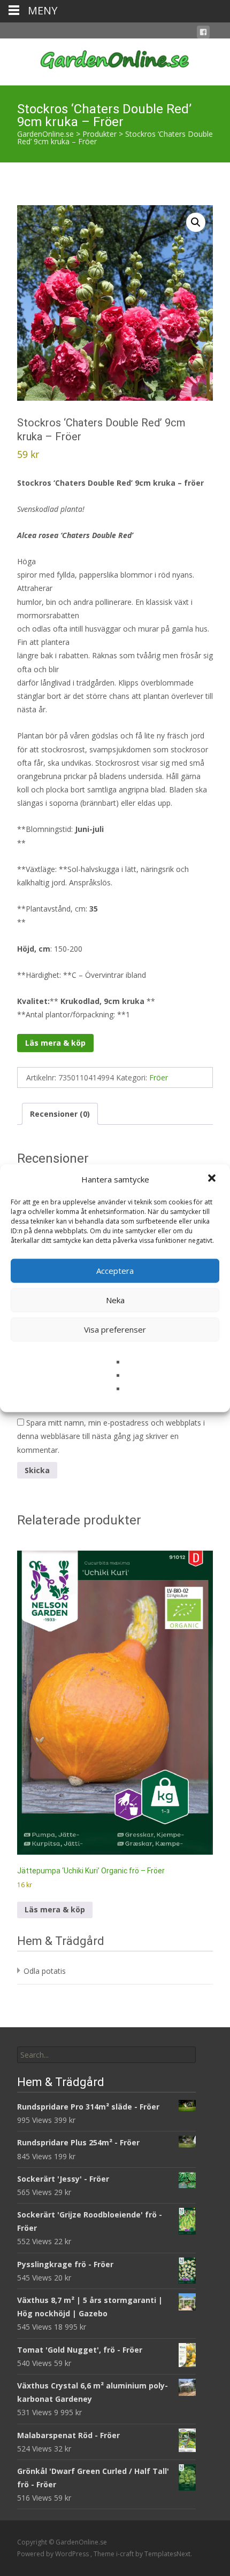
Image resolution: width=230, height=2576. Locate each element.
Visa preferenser (115, 1329)
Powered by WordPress (54, 2554)
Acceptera (115, 1271)
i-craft (126, 2554)
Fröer (159, 1077)
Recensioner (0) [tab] (60, 1114)
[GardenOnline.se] (115, 60)
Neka (115, 1300)
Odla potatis (45, 1971)
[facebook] (203, 34)
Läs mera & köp (55, 1043)
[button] (213, 1179)
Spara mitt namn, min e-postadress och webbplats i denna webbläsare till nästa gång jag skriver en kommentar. (111, 1436)
